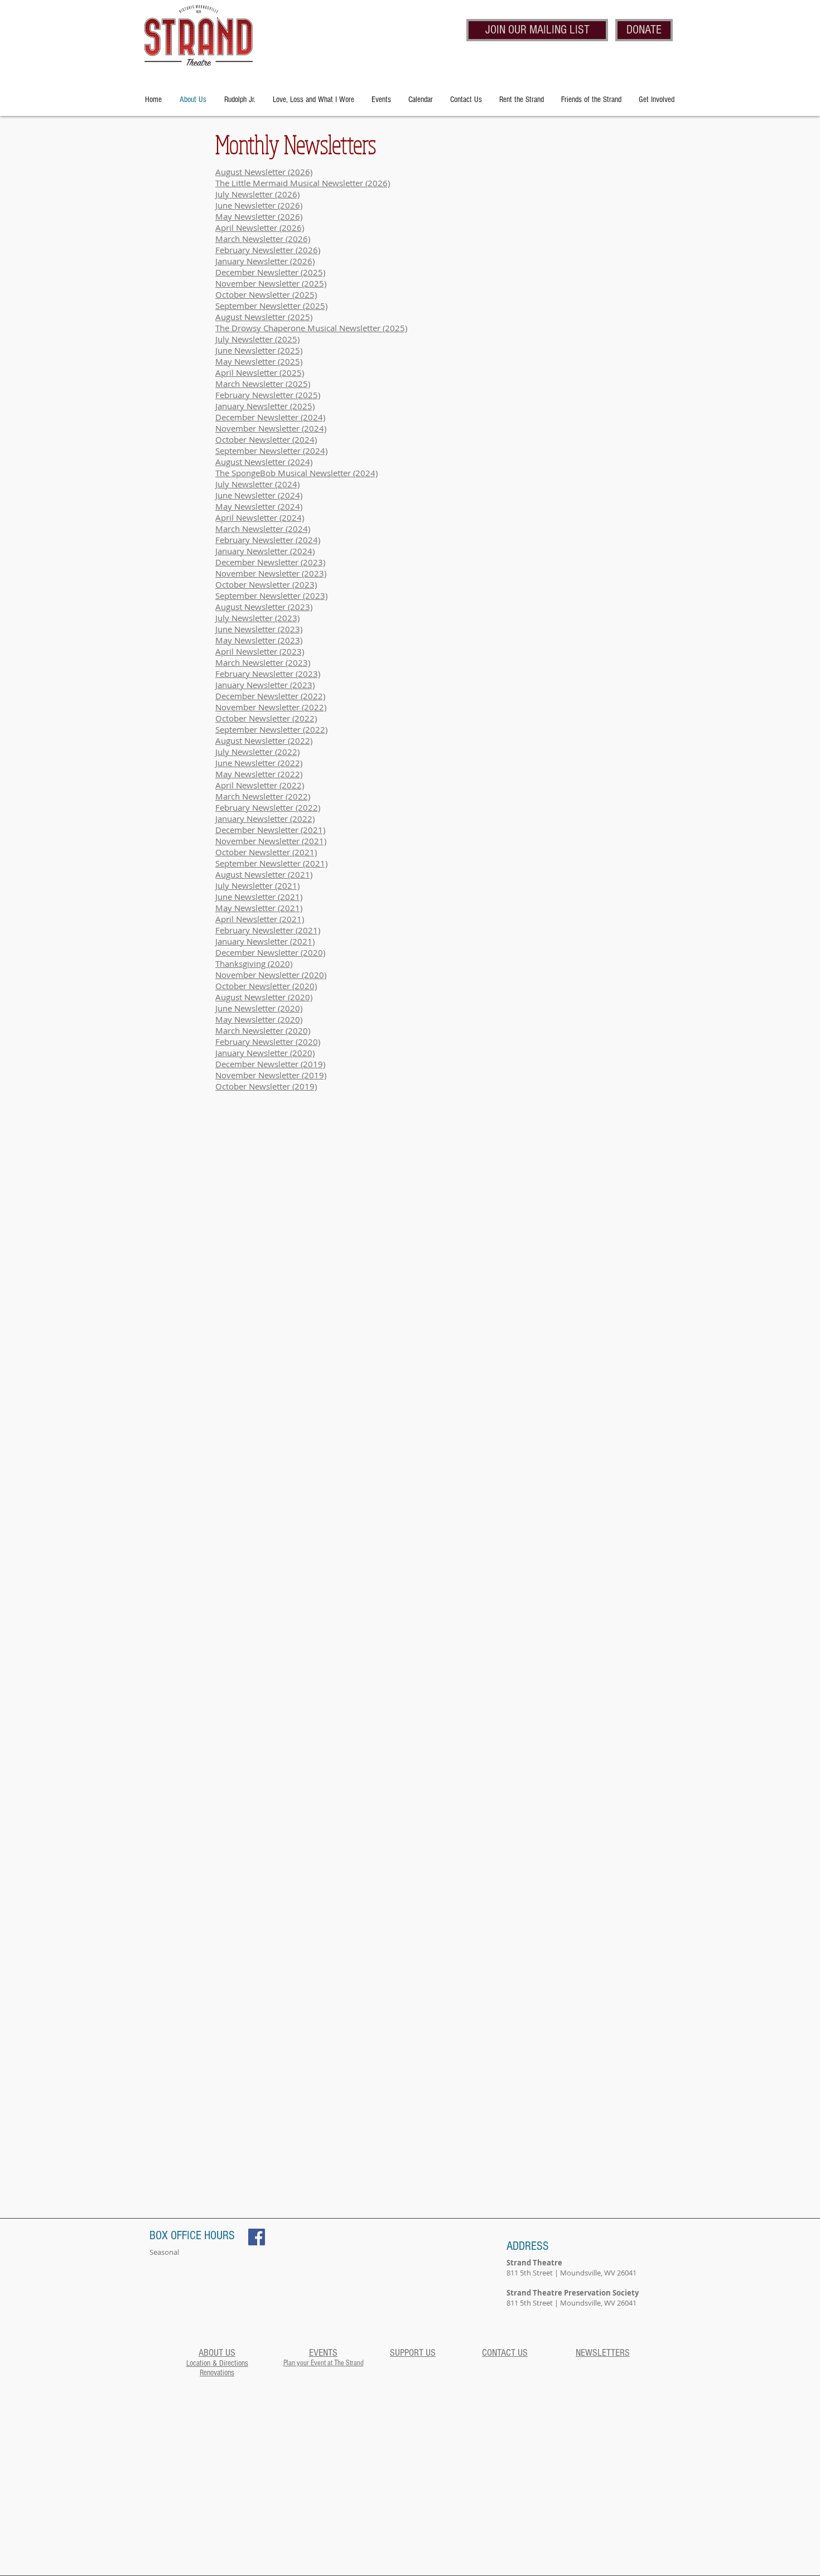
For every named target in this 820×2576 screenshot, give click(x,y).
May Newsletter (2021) (259, 908)
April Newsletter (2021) (260, 919)
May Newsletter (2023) (259, 640)
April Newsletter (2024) (260, 517)
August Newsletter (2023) (264, 607)
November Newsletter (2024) (271, 428)
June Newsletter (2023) (259, 629)
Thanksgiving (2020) (254, 963)
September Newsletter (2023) (271, 595)
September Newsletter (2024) (271, 451)
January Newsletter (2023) (265, 685)
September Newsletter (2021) (271, 863)
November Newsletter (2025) (271, 283)
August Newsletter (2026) (264, 172)
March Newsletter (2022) (263, 796)
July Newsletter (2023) (257, 618)
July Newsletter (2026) (257, 194)
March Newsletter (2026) (263, 239)
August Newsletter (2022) (264, 740)
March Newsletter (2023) (263, 662)
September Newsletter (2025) (271, 306)
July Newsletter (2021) (257, 885)
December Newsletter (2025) (270, 272)
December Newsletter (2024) (270, 417)
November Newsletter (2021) (271, 841)
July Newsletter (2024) (257, 484)
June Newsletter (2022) (259, 763)
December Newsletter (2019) (270, 1064)
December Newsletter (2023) (270, 562)
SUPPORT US (413, 2353)
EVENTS (323, 2353)
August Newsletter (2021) (264, 874)
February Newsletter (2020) (268, 1042)
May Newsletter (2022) (259, 774)
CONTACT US (505, 2353)
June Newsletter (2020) (259, 1008)
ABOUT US (217, 2353)
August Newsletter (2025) (264, 317)
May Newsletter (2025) (259, 361)
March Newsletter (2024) (263, 529)
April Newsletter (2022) (260, 785)
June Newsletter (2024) (259, 495)
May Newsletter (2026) (259, 216)
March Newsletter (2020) (263, 1030)
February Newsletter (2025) (268, 395)
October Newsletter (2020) (266, 986)
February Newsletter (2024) (268, 540)
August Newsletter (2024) (264, 462)
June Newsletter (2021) (259, 897)
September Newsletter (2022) (271, 729)
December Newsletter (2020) (270, 952)
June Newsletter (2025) (259, 350)
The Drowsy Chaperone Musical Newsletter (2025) (311, 328)
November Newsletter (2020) (271, 975)
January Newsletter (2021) (265, 941)
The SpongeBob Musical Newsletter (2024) (296, 473)
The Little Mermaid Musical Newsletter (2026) (303, 183)
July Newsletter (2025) (257, 339)
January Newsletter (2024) (265, 551)
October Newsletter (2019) (266, 1086)
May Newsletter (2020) (259, 1019)
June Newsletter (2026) (259, 205)
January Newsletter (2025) (265, 406)
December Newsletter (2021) (270, 830)
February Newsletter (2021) (268, 930)
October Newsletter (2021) (266, 852)
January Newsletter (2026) (265, 261)
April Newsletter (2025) (260, 372)
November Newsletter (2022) (271, 707)
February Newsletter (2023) (268, 674)
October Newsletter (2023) (266, 584)
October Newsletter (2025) (266, 294)
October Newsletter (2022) (266, 718)
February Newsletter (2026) (268, 250)
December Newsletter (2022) (270, 696)
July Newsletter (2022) (257, 752)
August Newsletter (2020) (264, 997)
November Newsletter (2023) (271, 573)
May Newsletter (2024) (259, 506)
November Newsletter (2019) (271, 1075)
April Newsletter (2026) (260, 227)
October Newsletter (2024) (266, 439)
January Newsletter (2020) (265, 1053)
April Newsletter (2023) (260, 651)
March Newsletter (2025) (263, 384)
